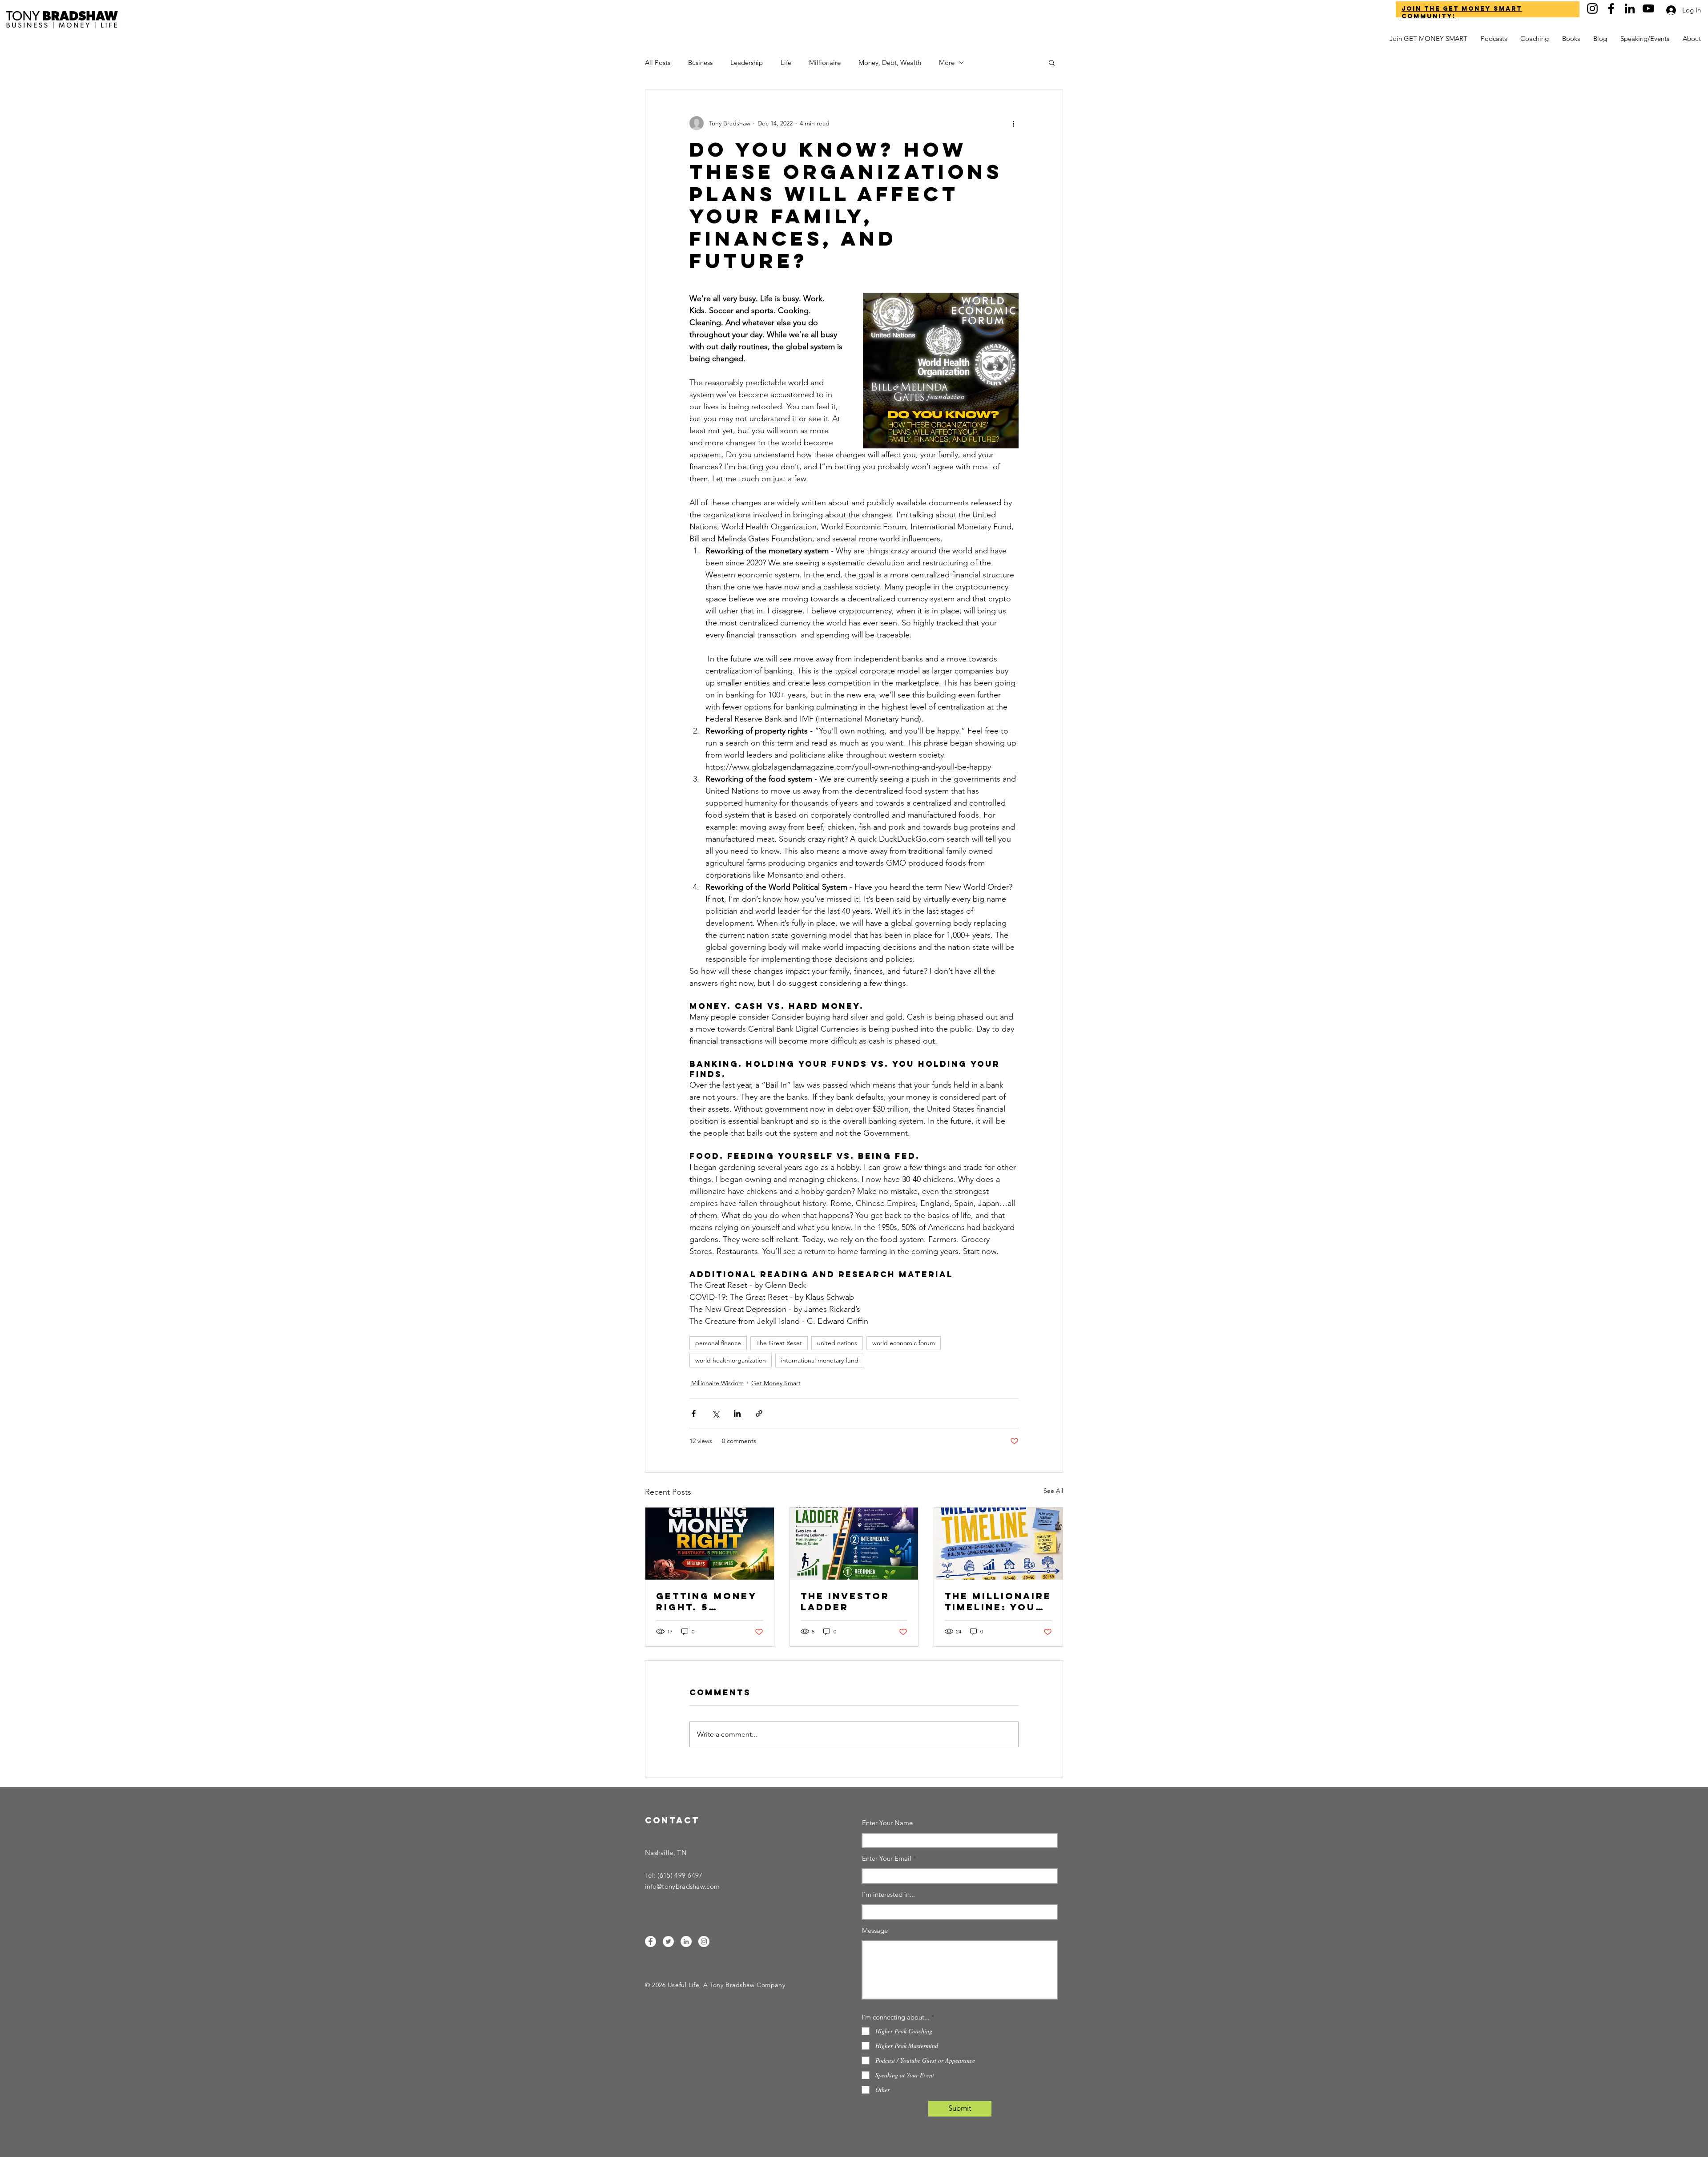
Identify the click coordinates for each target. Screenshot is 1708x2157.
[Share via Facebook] (694, 1413)
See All (1053, 1491)
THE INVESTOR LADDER (845, 1601)
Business (700, 62)
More (947, 62)
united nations (837, 1343)
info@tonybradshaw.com (682, 1886)
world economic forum (904, 1343)
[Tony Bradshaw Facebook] (1611, 8)
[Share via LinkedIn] (737, 1413)
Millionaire (825, 62)
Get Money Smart (776, 1383)
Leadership (747, 62)
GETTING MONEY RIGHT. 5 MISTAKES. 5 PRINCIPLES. (706, 1601)
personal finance (718, 1343)
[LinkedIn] (686, 1941)
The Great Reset (779, 1343)
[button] (1692, 39)
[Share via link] (759, 1413)
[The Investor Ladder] (854, 1544)
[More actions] (1013, 123)
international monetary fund (820, 1360)
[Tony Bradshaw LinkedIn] (1630, 8)
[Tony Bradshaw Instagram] (1592, 8)
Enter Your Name (887, 1823)
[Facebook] (651, 1941)
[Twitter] (668, 1941)
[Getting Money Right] (710, 1544)
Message (875, 1930)
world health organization (731, 1360)
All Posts (658, 62)
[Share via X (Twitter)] (715, 1413)
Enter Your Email (887, 1858)
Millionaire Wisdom (717, 1383)
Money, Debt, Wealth (890, 62)
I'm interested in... (888, 1894)
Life (786, 62)
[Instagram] (704, 1941)
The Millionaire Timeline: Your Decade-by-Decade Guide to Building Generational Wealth (998, 1601)
